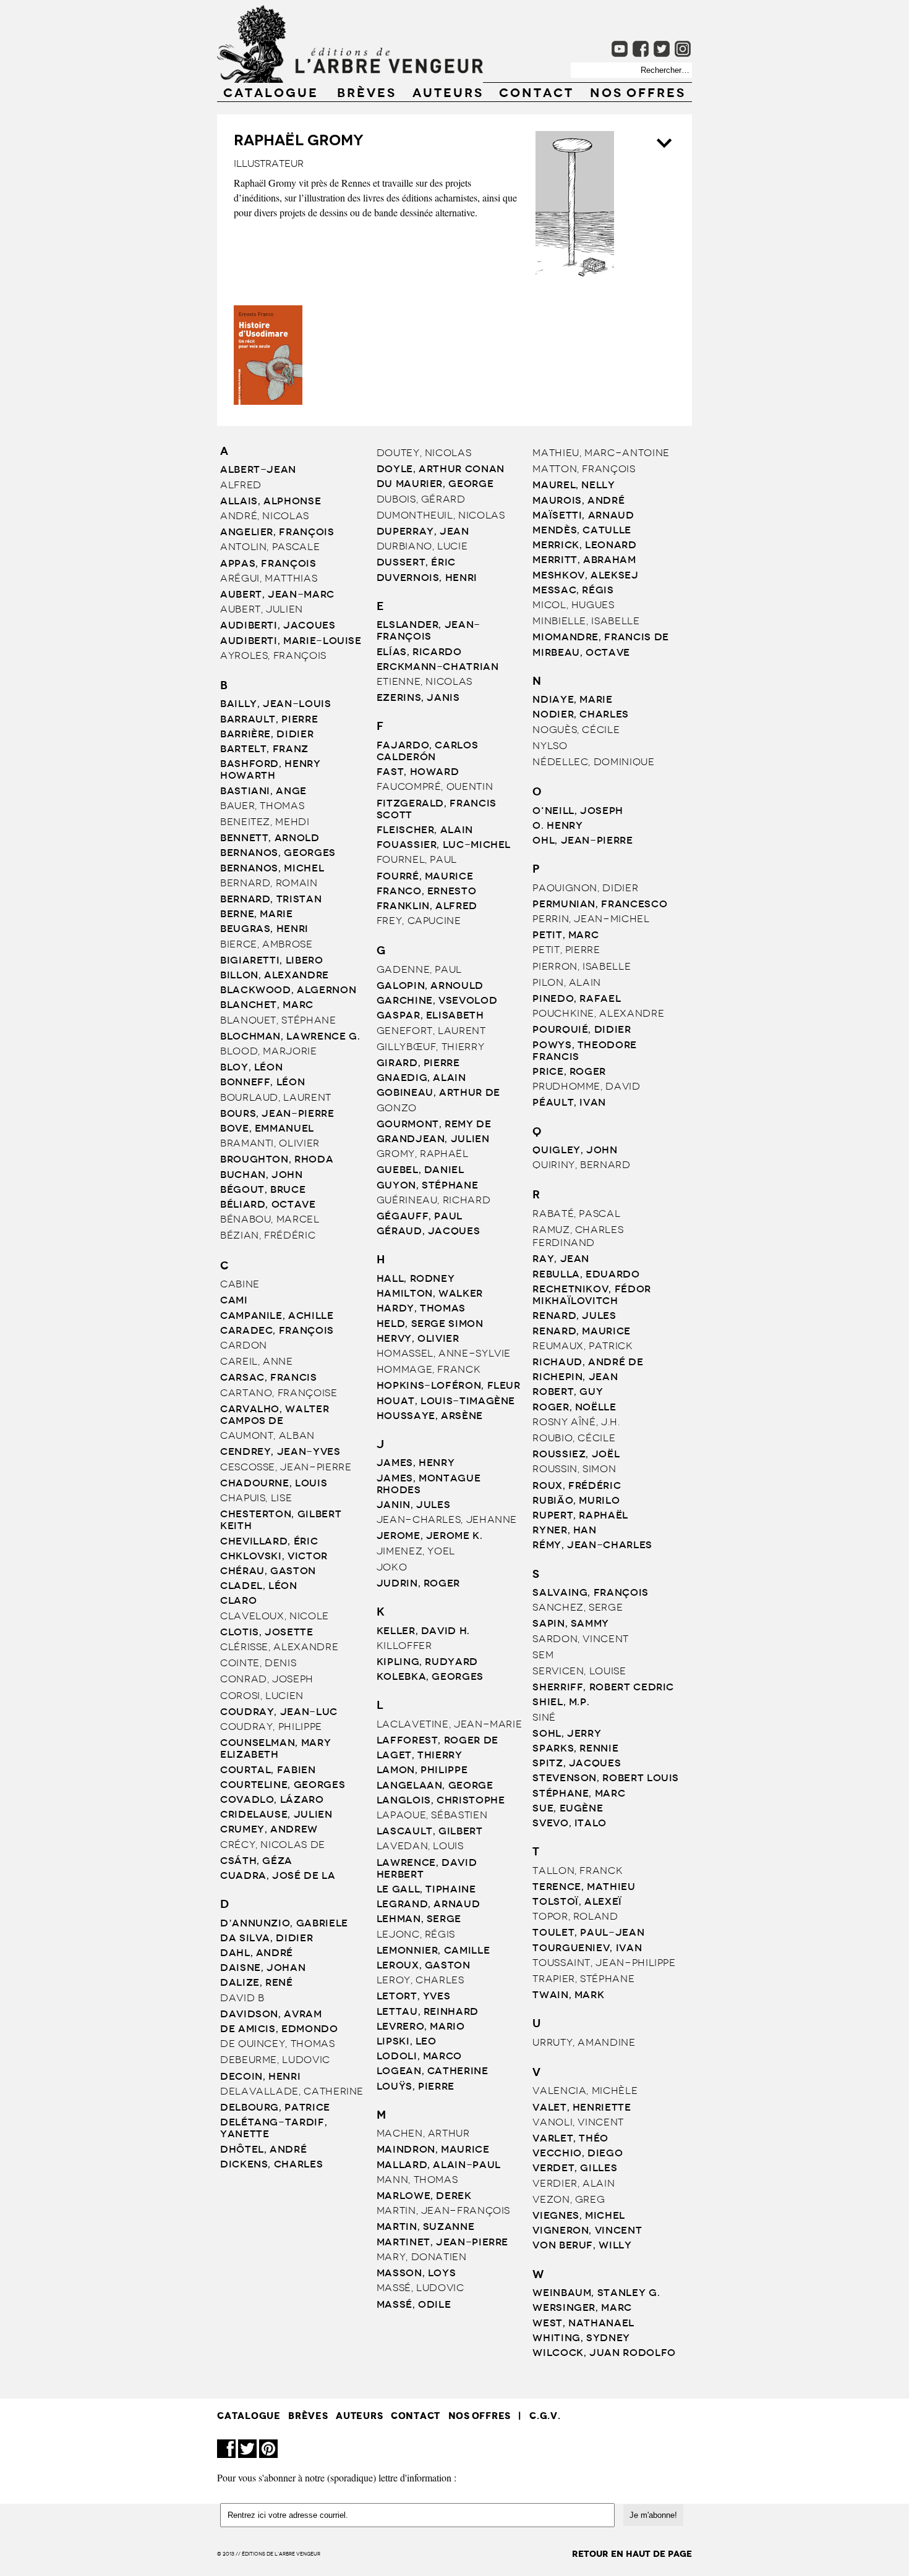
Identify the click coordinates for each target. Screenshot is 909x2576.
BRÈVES (367, 91)
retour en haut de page (632, 2554)
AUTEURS (448, 91)
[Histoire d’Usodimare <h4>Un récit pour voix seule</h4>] (269, 401)
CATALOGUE (271, 91)
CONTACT (536, 91)
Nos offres (638, 91)
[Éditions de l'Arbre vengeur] (350, 79)
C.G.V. (545, 2416)
